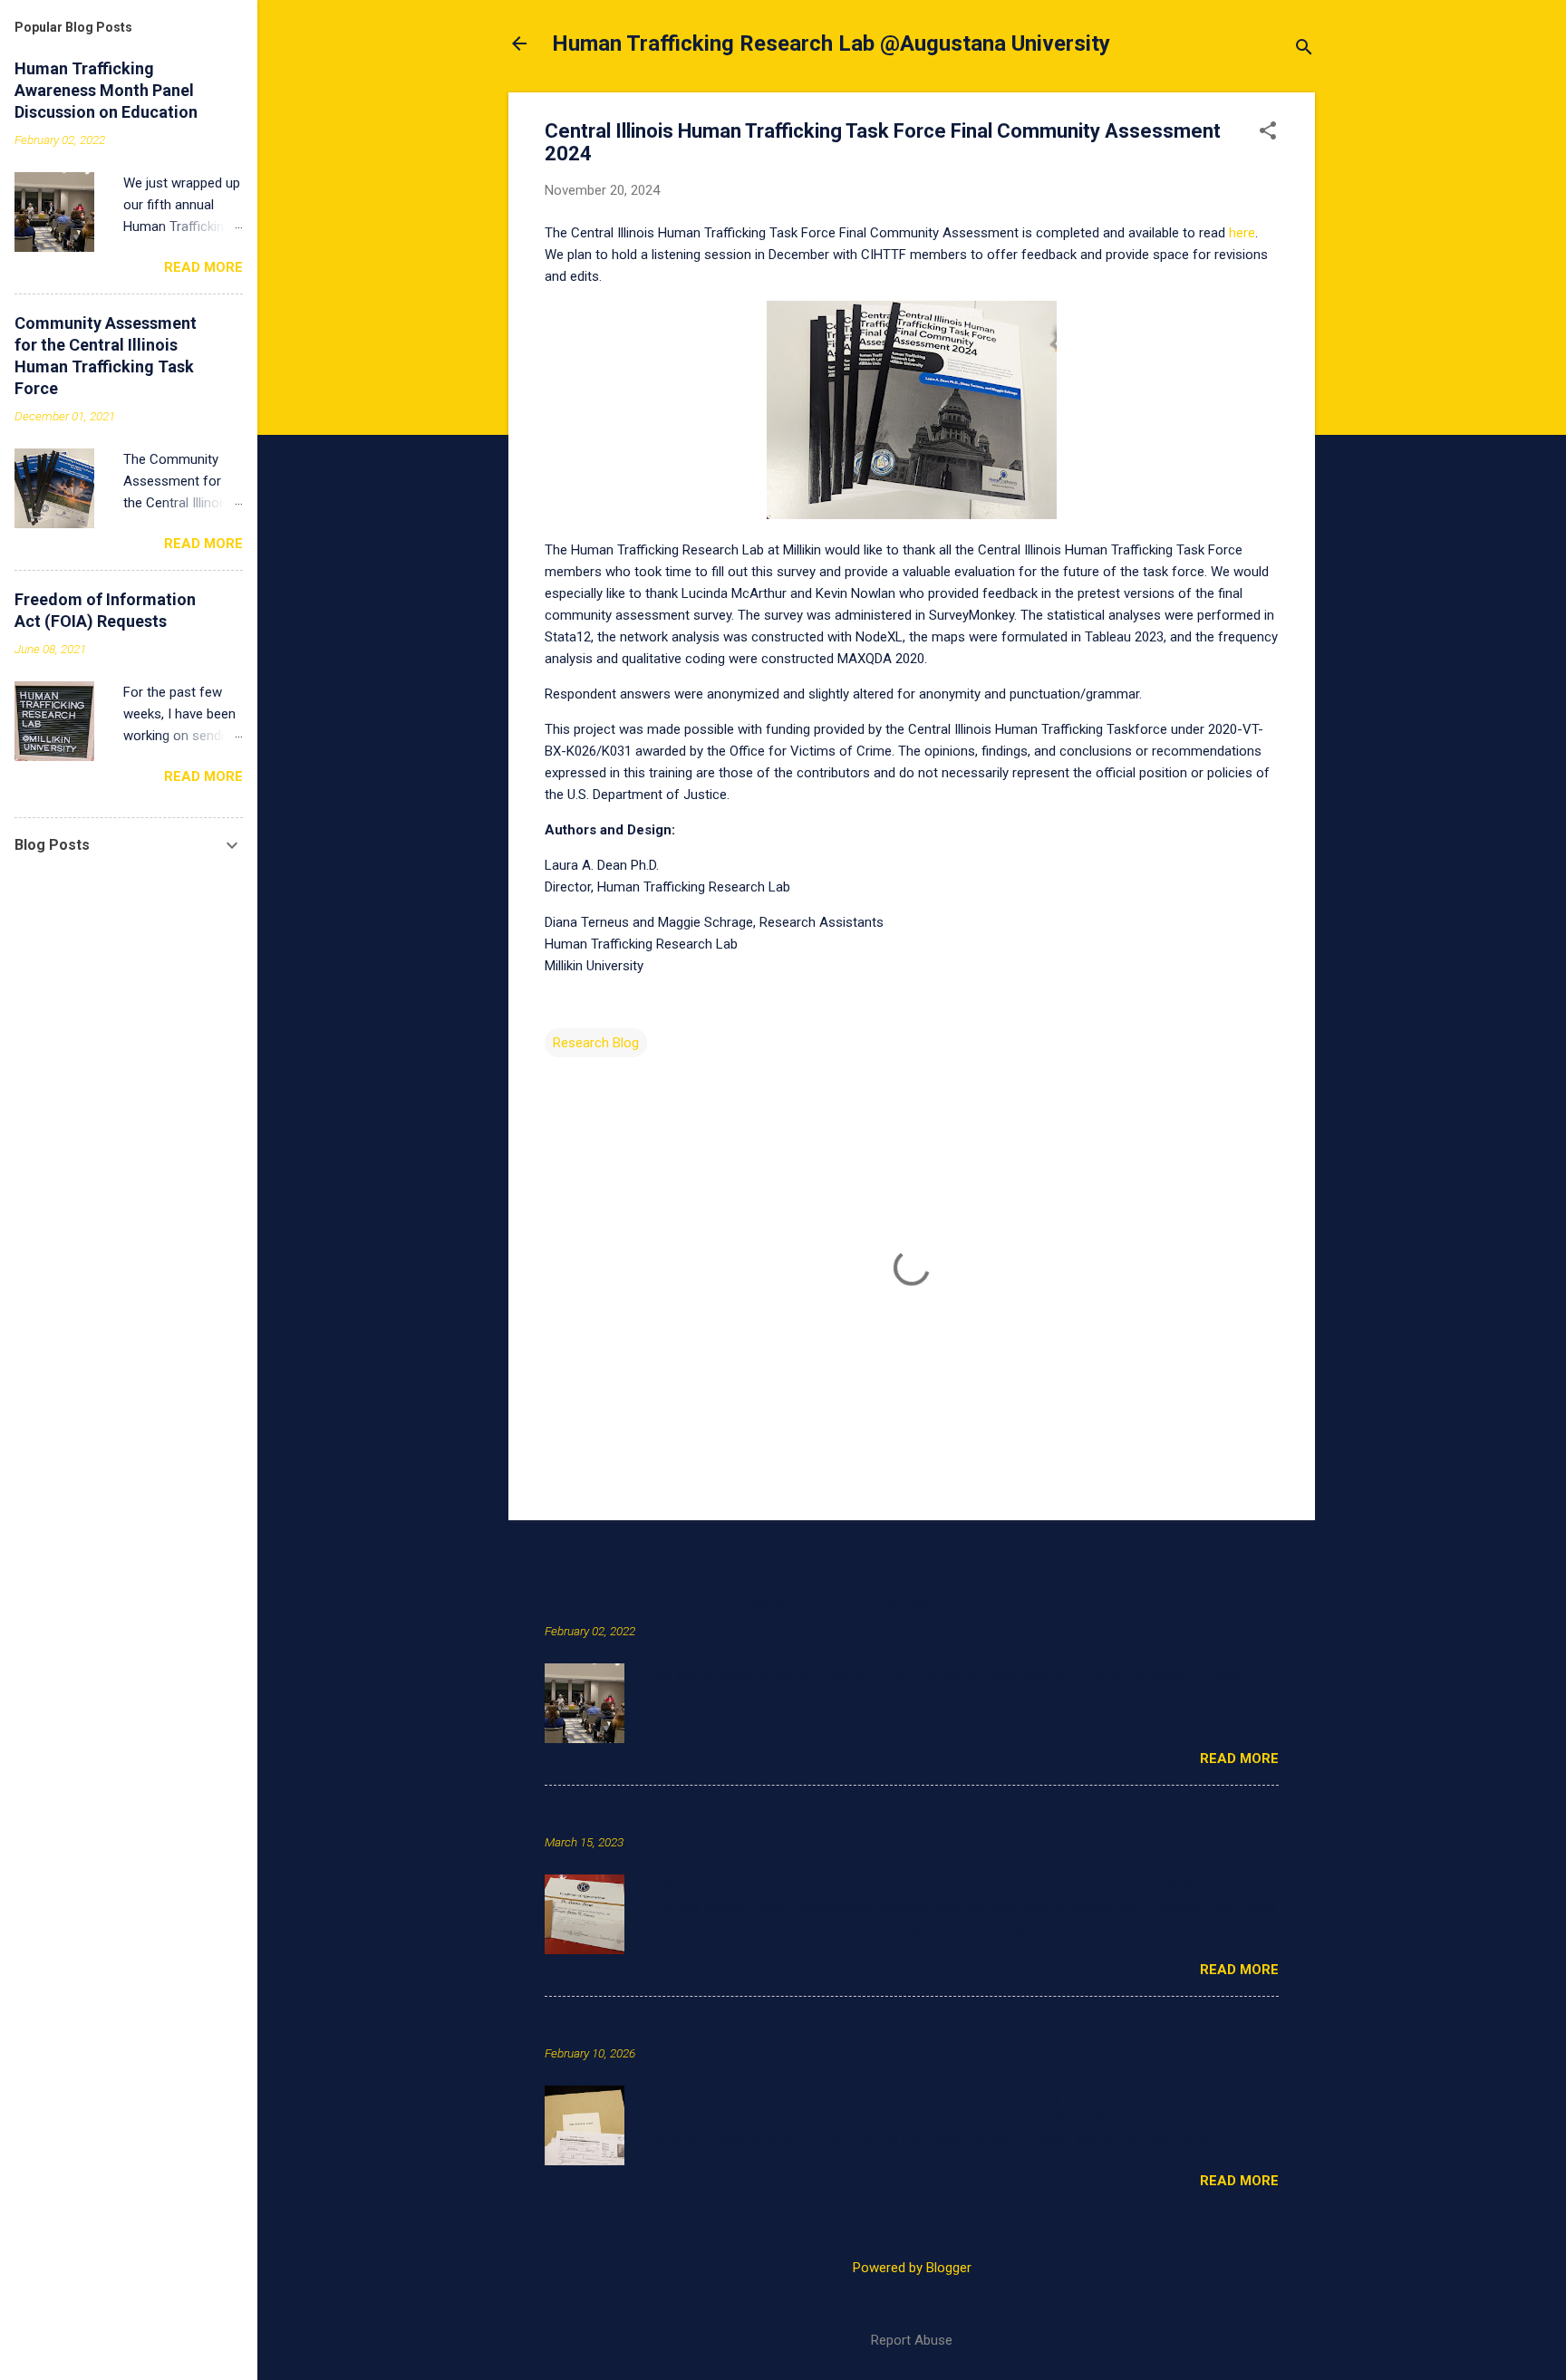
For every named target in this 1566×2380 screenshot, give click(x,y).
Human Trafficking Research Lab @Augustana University (831, 43)
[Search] (1304, 49)
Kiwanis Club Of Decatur (634, 1814)
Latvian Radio (596, 2025)
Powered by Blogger (912, 2268)
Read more (1239, 1759)
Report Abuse (912, 2340)
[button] (1268, 132)
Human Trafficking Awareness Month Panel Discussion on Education (799, 1603)
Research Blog (596, 1043)
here (1242, 233)
